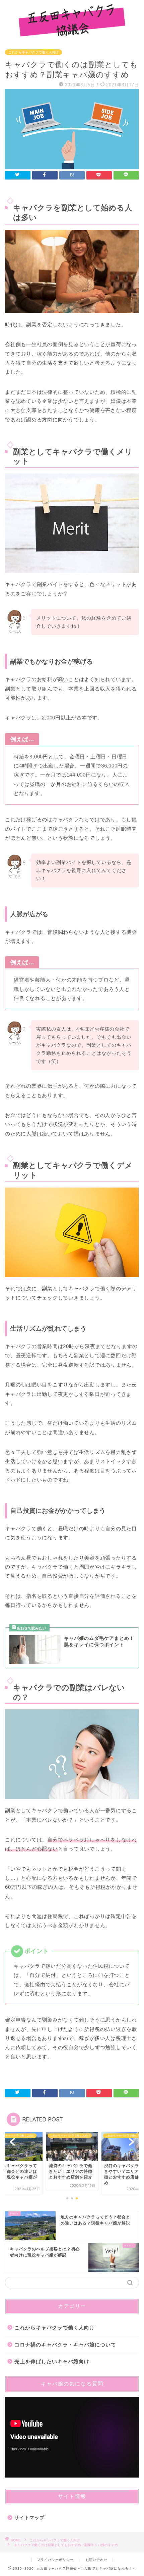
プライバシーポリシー (55, 2560)
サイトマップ (29, 2518)
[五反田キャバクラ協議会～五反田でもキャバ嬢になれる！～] (72, 35)
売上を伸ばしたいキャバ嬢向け (52, 2361)
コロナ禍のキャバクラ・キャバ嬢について (65, 2345)
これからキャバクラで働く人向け (33, 52)
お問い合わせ (96, 2560)
